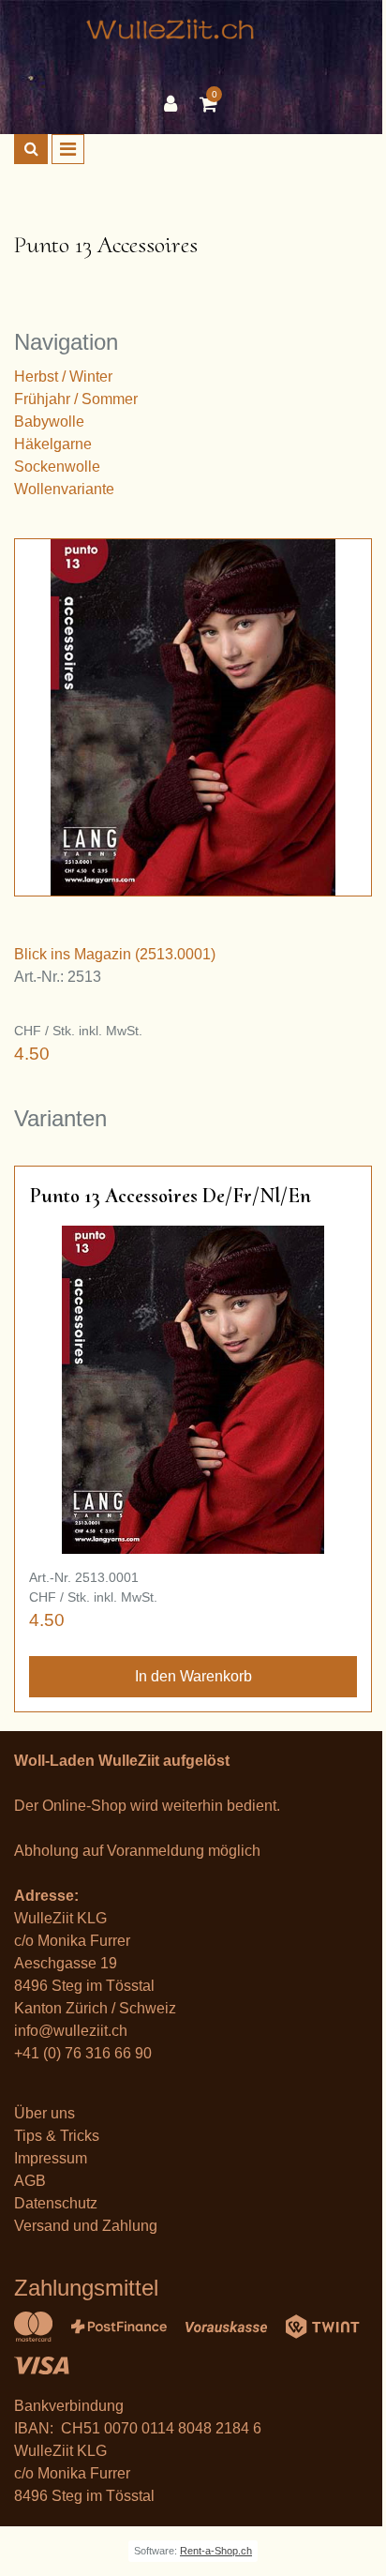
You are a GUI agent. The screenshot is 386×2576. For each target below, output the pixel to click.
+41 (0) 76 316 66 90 (83, 2053)
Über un (41, 2113)
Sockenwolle (57, 467)
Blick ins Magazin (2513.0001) (115, 954)
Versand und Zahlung (86, 2226)
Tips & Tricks (57, 2136)
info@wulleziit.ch (71, 2031)
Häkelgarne (53, 444)
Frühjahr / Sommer (76, 399)
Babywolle (49, 422)
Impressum (51, 2158)
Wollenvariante (64, 489)
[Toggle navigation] (68, 149)
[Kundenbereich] (175, 104)
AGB (30, 2181)
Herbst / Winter (63, 377)
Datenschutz (56, 2203)
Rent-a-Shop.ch (216, 2551)
